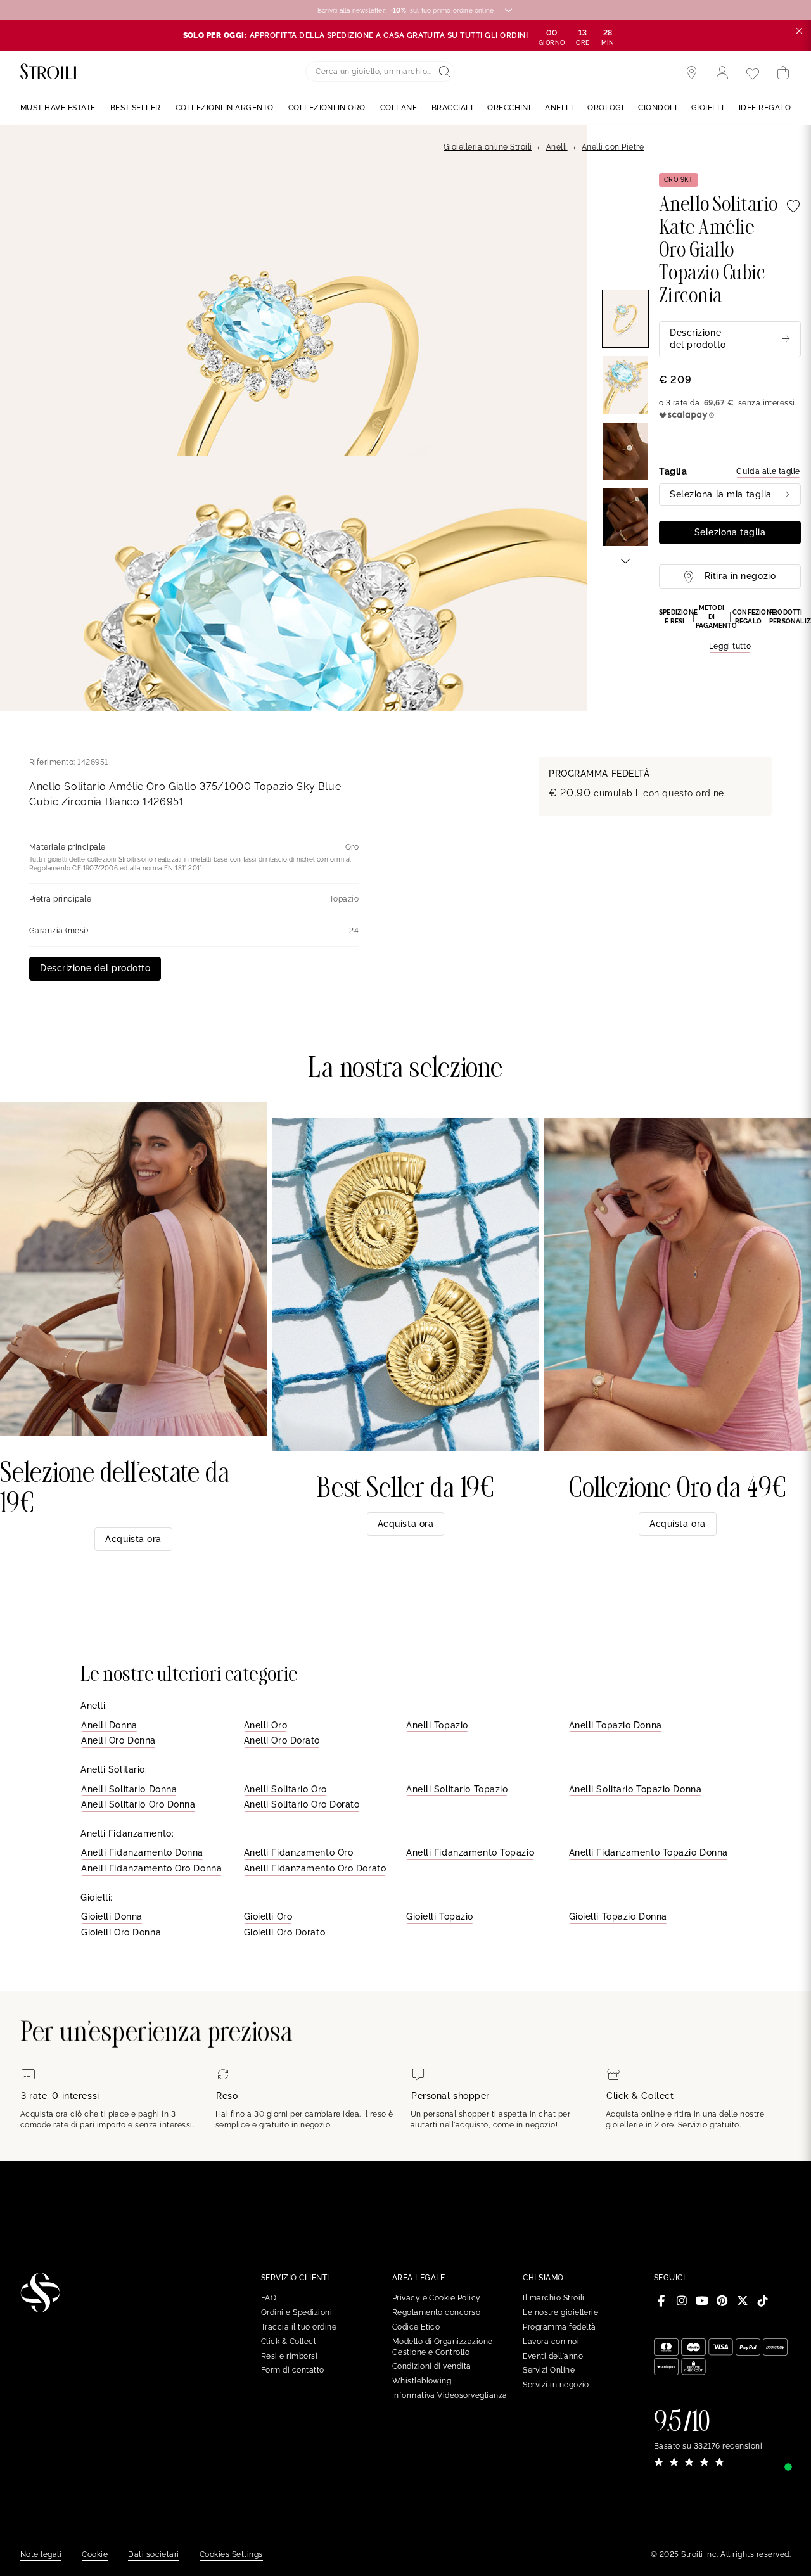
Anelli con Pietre (613, 147)
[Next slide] (625, 560)
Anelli (557, 147)
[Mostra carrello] (783, 73)
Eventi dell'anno (553, 2356)
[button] (730, 628)
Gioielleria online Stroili (488, 147)
